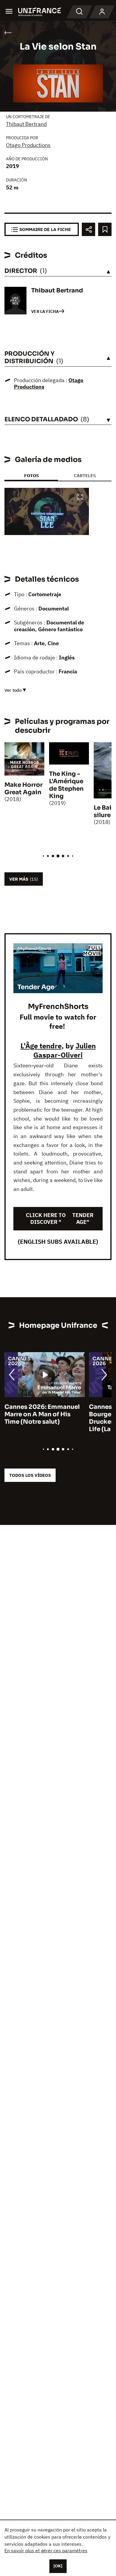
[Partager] (88, 229)
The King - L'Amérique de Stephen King (66, 785)
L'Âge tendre (41, 1046)
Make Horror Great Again (23, 789)
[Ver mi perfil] (102, 12)
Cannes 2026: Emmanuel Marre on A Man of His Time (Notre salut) (42, 1414)
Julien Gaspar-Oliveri (65, 1050)
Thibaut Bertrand (26, 124)
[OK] (58, 2566)
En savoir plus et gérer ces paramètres (46, 2550)
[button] (80, 497)
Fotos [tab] (31, 476)
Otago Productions (28, 145)
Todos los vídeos (30, 1475)
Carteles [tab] (85, 476)
